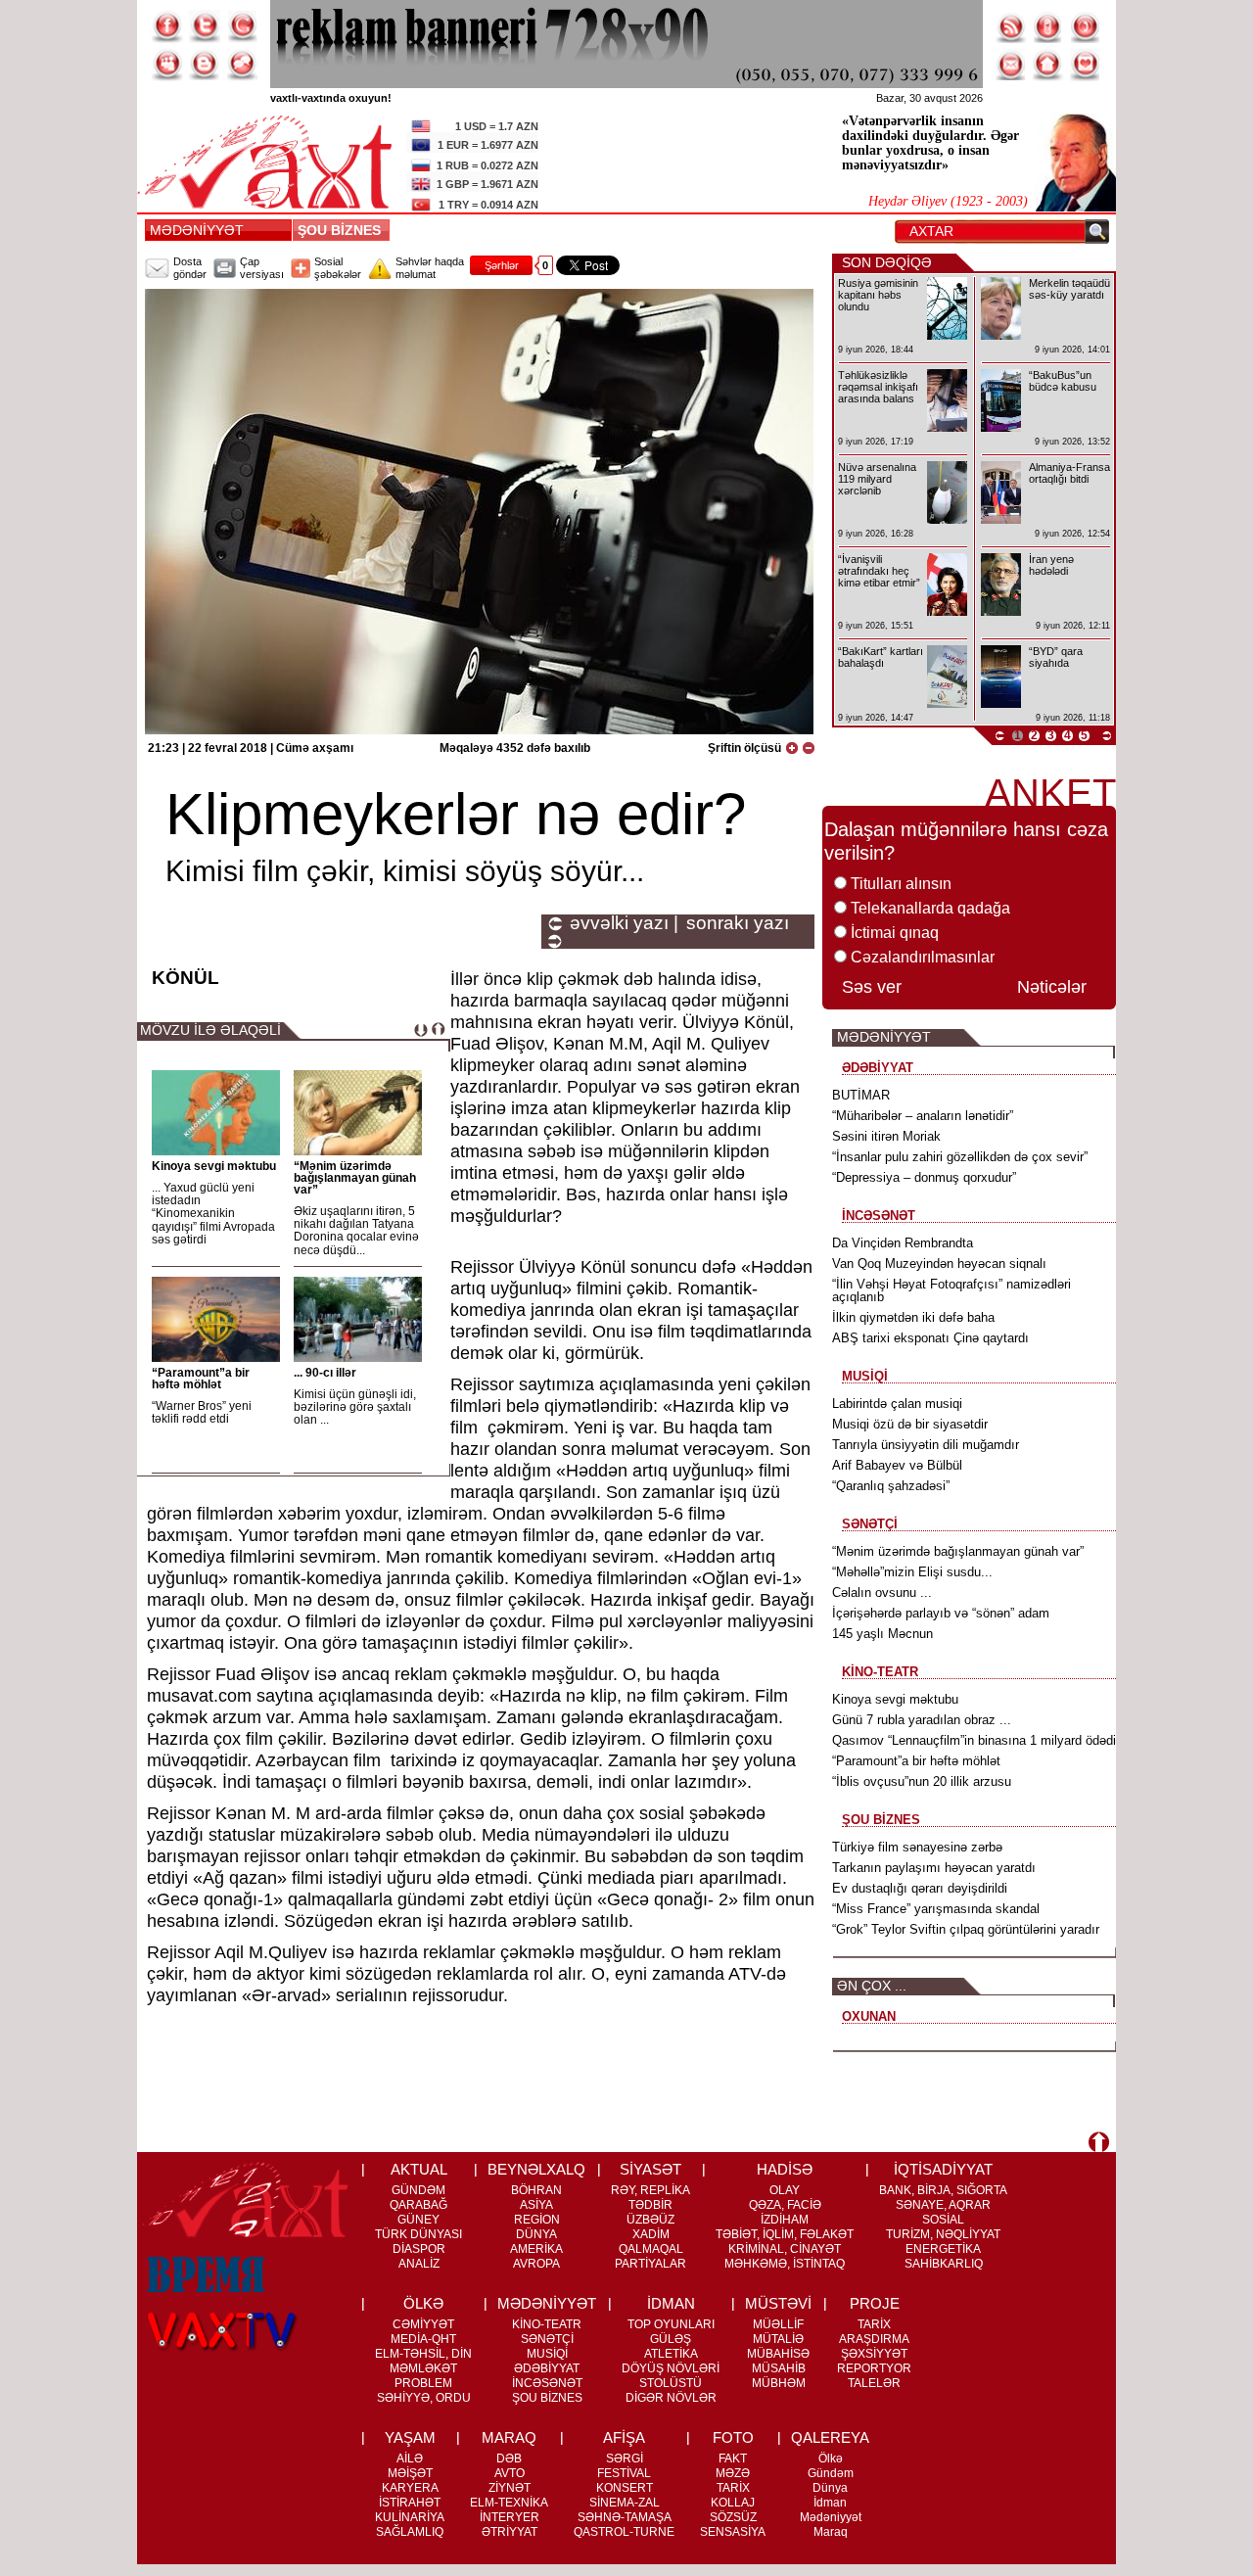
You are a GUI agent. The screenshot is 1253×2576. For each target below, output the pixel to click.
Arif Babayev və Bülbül (897, 1465)
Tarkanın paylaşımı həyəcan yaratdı (934, 1868)
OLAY (785, 2190)
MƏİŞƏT (410, 2473)
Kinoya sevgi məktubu (214, 1166)
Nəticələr (1052, 987)
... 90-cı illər (325, 1373)
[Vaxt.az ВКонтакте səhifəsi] (205, 65)
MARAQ (509, 2437)
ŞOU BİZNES (343, 230)
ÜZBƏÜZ (650, 2220)
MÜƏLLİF (778, 2324)
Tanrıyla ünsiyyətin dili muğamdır (926, 1445)
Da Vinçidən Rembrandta (903, 1243)
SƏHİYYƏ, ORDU (424, 2398)
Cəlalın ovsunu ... (882, 1592)
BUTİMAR (861, 1095)
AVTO (510, 2473)
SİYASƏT (650, 2169)
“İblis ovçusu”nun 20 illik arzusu (922, 1781)
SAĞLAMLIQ (410, 2532)
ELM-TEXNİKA (509, 2503)
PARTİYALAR (650, 2264)
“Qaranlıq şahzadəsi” (891, 1486)
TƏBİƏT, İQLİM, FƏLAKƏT (785, 2234)
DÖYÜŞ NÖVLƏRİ (671, 2368)
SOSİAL (943, 2220)
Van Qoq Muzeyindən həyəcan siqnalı (939, 1264)
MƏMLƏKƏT (423, 2368)
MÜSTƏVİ (778, 2303)
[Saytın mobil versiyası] (1048, 26)
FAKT (733, 2459)
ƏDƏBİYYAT (547, 2368)
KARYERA (410, 2488)
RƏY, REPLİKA (650, 2190)
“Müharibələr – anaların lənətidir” (923, 1116)
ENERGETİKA (943, 2249)
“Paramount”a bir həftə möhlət (201, 1379)
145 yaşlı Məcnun (882, 1634)
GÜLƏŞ (671, 2339)
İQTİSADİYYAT (943, 2169)
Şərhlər (502, 265)
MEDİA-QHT (423, 2339)
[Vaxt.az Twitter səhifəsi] (205, 26)
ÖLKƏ (423, 2303)
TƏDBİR (650, 2205)
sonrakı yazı (738, 923)
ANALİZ (419, 2264)
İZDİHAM (785, 2220)
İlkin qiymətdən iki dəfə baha (913, 1317)
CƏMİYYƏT (423, 2324)
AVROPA (536, 2264)
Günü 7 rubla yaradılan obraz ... (922, 1720)
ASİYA (536, 2205)
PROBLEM (423, 2383)
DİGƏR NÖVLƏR (671, 2398)
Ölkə (831, 2459)
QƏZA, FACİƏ (785, 2205)
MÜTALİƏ (778, 2339)
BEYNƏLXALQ (536, 2169)
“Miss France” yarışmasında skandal (936, 1909)
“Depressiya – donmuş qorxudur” (924, 1177)
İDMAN (671, 2303)
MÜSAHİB (779, 2368)
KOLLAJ (733, 2503)
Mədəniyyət (831, 2517)
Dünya (830, 2488)
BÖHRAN (536, 2190)
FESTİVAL (624, 2473)
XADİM (651, 2234)
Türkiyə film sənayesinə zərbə (917, 1847)
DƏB (509, 2459)
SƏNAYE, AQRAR (943, 2205)
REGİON (537, 2220)
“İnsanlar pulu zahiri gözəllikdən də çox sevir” (960, 1157)
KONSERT (625, 2488)
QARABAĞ (418, 2205)
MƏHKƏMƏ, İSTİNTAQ (785, 2264)
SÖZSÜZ (733, 2517)
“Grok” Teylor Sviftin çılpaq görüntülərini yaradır (966, 1929)
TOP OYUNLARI (671, 2324)
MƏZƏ (733, 2473)
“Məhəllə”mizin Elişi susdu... (912, 1572)
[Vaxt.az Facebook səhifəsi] (167, 26)
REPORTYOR (874, 2368)
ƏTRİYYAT (510, 2532)
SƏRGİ (625, 2459)
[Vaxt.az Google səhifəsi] (242, 26)
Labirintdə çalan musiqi (897, 1404)
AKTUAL (419, 2169)
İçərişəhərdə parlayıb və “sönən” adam (941, 1613)
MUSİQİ (547, 2354)
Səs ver (872, 987)
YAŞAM (410, 2437)
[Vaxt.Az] (1086, 65)
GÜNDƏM (418, 2190)
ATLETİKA (671, 2354)
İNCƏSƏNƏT (547, 2383)
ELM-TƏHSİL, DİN (423, 2354)
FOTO (733, 2437)
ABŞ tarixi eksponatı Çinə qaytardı (930, 1338)
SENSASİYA (733, 2532)
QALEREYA (830, 2437)
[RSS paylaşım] (1011, 26)
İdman (830, 2503)
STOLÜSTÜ (671, 2383)
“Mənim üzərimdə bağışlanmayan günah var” (355, 1178)
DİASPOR (419, 2249)
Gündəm (831, 2473)
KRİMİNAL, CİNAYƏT (785, 2249)
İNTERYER (510, 2517)
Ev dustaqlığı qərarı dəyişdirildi (920, 1888)
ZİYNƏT (510, 2488)
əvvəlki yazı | (624, 923)
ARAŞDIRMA (874, 2339)
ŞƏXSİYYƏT (874, 2354)
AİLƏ (410, 2459)
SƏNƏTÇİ (547, 2339)
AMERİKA (536, 2249)
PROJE (875, 2303)
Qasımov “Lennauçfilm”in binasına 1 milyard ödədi (974, 1740)
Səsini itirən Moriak (886, 1136)
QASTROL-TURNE (624, 2532)
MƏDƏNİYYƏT (197, 230)
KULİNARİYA (410, 2517)
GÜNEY (418, 2220)
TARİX (874, 2324)
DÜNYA (536, 2234)
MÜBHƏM (779, 2383)
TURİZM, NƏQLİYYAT (943, 2234)
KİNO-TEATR (547, 2324)
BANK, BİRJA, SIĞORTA (943, 2190)
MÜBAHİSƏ (778, 2354)
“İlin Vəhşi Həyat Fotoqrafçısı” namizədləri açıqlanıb (951, 1290)
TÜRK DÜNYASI (418, 2234)
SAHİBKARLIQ (944, 2264)
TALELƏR (874, 2383)
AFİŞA (624, 2437)
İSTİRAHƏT (410, 2503)
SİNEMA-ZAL (625, 2503)
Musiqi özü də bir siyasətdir (910, 1424)
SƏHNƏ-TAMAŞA (625, 2517)
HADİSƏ (785, 2169)
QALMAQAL (651, 2249)
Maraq (831, 2532)
